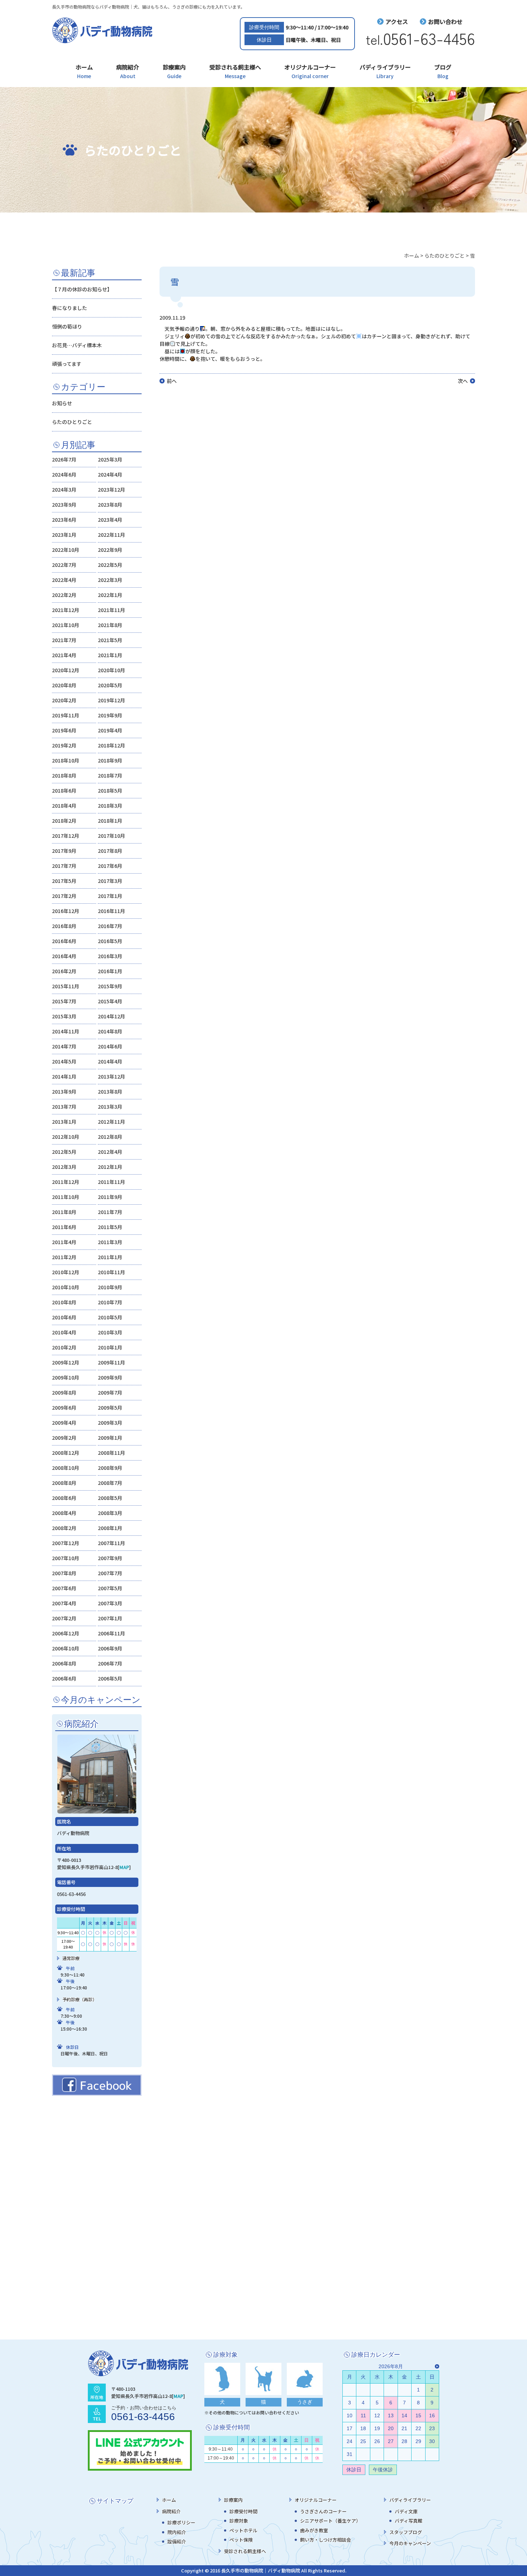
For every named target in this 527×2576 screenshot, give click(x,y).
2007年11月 (111, 1543)
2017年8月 (110, 851)
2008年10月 (66, 1468)
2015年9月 (110, 986)
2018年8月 (64, 775)
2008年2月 (64, 1528)
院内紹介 (177, 2532)
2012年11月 (111, 1122)
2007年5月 (110, 1588)
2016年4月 (64, 956)
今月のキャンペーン (410, 2543)
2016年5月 (110, 941)
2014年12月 (111, 1016)
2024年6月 (64, 474)
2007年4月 (64, 1603)
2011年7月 (110, 1212)
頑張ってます (67, 364)
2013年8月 (110, 1091)
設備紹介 (177, 2541)
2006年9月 (110, 1648)
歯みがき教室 (314, 2530)
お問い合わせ (445, 21)
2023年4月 (110, 520)
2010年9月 (110, 1287)
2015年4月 (110, 1001)
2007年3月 (110, 1603)
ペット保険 (241, 2540)
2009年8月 (64, 1392)
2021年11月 (111, 610)
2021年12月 (66, 610)
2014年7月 (64, 1046)
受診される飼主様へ (235, 71)
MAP (124, 1867)
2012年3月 (64, 1167)
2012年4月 (110, 1152)
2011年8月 (64, 1212)
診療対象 (239, 2521)
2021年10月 (66, 625)
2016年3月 (110, 956)
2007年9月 (110, 1558)
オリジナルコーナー (310, 71)
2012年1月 (110, 1167)
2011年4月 (64, 1242)
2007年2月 (64, 1618)
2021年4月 (64, 655)
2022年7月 (64, 565)
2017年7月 (64, 866)
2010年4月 (64, 1332)
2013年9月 (64, 1091)
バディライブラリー (385, 71)
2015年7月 (64, 1001)
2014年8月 (110, 1031)
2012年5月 (64, 1152)
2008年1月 (110, 1528)
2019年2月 (64, 745)
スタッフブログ (406, 2532)
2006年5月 (110, 1678)
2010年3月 (110, 1332)
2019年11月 (66, 715)
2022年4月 (64, 580)
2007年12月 (66, 1543)
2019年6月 (64, 730)
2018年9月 (110, 760)
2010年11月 (111, 1272)
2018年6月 (64, 790)
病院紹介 (128, 71)
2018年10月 (66, 760)
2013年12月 (111, 1076)
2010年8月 (64, 1302)
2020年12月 (66, 670)
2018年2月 (64, 821)
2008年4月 (64, 1513)
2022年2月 (64, 595)
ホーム (84, 71)
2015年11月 (66, 986)
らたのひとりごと (72, 422)
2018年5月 (110, 790)
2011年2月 (64, 1257)
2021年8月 (110, 625)
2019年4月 (110, 730)
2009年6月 (64, 1408)
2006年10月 (66, 1648)
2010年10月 (66, 1287)
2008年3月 (110, 1513)
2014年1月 (64, 1076)
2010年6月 (64, 1317)
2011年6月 (64, 1227)
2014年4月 (110, 1061)
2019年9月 (110, 715)
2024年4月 (110, 474)
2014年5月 (64, 1061)
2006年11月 (111, 1633)
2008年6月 (64, 1498)
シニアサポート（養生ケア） (330, 2521)
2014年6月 (110, 1046)
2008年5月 (110, 1498)
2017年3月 (110, 881)
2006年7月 (110, 1663)
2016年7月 (110, 926)
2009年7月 (110, 1392)
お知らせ (62, 403)
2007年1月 (110, 1618)
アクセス (397, 21)
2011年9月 (110, 1197)
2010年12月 (66, 1272)
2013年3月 (110, 1107)
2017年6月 (110, 866)
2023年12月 (111, 489)
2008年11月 (111, 1453)
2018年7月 (110, 775)
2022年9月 (110, 550)
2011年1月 (110, 1257)
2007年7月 (110, 1573)
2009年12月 (66, 1362)
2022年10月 (66, 550)
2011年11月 (111, 1182)
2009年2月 (64, 1438)
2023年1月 (64, 535)
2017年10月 (111, 836)
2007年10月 (66, 1558)
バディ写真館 (409, 2521)
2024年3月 (64, 489)
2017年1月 (110, 896)
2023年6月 (64, 520)
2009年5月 (110, 1408)
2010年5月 (110, 1317)
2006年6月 (64, 1678)
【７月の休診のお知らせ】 (82, 289)
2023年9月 (64, 505)
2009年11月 (111, 1362)
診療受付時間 (243, 2511)
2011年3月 (110, 1242)
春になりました (70, 308)
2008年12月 (66, 1453)
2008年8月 (64, 1483)
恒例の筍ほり (67, 326)
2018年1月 (110, 821)
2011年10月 (66, 1197)
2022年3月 (110, 580)
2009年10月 (66, 1377)
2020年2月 (64, 700)
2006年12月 (66, 1633)
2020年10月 (111, 670)
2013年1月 (64, 1122)
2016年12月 (66, 911)
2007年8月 (64, 1573)
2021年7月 (64, 640)
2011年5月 (110, 1227)
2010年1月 (110, 1347)
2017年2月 (64, 896)
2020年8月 (64, 685)
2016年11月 (111, 911)
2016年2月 (64, 971)
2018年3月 (110, 806)
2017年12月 (66, 836)
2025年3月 (110, 459)
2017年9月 (64, 851)
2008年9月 (110, 1468)
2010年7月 (110, 1302)
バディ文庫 (406, 2511)
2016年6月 (64, 941)
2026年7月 (64, 459)
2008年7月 (110, 1483)
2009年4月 (64, 1423)
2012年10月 (66, 1137)
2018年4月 (64, 806)
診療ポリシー (181, 2522)
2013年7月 (64, 1107)
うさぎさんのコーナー (323, 2511)
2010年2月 (64, 1347)
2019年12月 (111, 700)
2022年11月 (111, 535)
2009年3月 (110, 1423)
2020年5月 (110, 685)
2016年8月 (64, 926)
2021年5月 (110, 640)
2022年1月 (110, 595)
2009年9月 (110, 1377)
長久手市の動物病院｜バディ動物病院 (261, 2570)
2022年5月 (110, 565)
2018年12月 (111, 745)
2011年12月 (66, 1182)
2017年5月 (64, 881)
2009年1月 (110, 1438)
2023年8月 (110, 505)
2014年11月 (66, 1031)
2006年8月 (64, 1663)
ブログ (443, 71)
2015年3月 (64, 1016)
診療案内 (174, 71)
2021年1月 (110, 655)
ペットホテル (243, 2530)
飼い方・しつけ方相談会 (326, 2540)
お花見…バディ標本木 (77, 345)
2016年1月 (110, 971)
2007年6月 (64, 1588)
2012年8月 (110, 1137)
